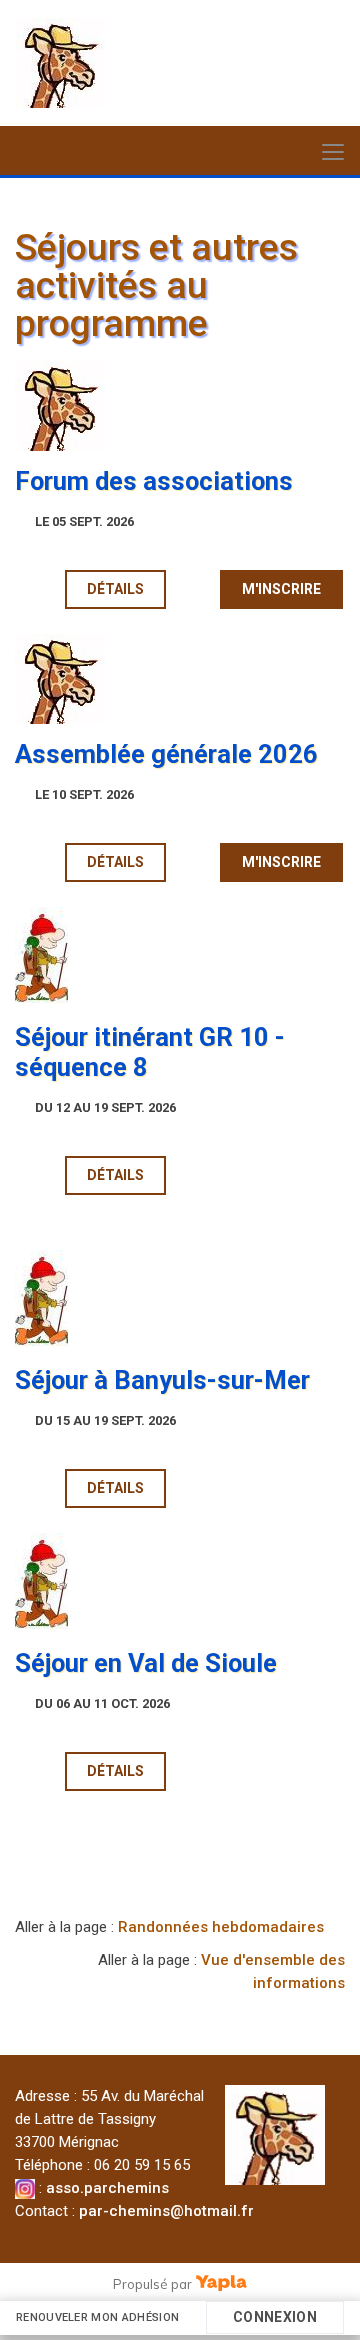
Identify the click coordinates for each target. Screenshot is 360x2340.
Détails (115, 589)
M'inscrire (281, 589)
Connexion (275, 2317)
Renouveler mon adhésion (98, 2317)
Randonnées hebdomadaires (221, 1927)
